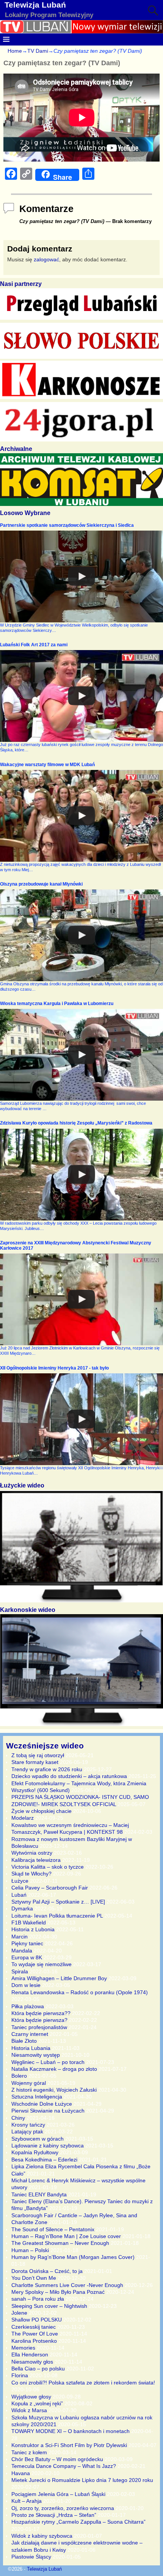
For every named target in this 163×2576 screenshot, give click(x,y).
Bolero (19, 2076)
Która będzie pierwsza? (39, 2020)
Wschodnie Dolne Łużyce (42, 2104)
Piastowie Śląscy (31, 2557)
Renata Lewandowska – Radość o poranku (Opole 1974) (80, 1992)
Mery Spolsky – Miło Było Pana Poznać (58, 2292)
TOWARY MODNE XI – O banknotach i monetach (71, 2431)
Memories (23, 2348)
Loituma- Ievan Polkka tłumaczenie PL (57, 1916)
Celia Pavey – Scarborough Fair (50, 1888)
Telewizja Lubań (35, 5)
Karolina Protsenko (34, 2341)
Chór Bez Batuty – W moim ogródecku (57, 2459)
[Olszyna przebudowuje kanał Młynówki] (81, 935)
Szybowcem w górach (38, 2139)
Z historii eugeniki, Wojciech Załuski (54, 2090)
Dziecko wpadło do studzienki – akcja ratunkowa (69, 1776)
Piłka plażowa (28, 2006)
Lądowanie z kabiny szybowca (48, 2146)
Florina (20, 2375)
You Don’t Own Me (34, 2278)
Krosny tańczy (28, 2125)
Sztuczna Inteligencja (37, 2097)
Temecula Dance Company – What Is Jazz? (64, 2466)
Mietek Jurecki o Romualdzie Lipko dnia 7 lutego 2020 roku (82, 2480)
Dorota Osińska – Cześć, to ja (47, 2271)
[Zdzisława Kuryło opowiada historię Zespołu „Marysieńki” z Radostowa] (81, 1175)
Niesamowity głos (32, 2362)
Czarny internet (30, 2034)
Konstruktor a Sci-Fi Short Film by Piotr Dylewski (69, 2445)
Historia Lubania (31, 2048)
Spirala (20, 1971)
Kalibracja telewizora (36, 1860)
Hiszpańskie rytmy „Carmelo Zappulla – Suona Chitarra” (78, 2522)
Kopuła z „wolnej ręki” (37, 2403)
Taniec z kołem (29, 2452)
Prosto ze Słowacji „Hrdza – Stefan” (54, 2515)
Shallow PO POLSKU (37, 2320)
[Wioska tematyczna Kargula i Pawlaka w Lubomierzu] (81, 1055)
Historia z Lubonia (33, 1929)
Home (15, 51)
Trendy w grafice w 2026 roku (47, 1769)
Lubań (19, 1895)
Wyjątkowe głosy (31, 2397)
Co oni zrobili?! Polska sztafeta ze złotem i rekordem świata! (83, 2383)
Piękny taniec (27, 1943)
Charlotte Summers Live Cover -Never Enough (67, 2285)
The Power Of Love (35, 2334)
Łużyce (20, 1881)
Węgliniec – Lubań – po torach (48, 2062)
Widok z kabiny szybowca (42, 2536)
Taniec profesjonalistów (39, 2027)
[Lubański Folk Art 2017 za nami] (81, 696)
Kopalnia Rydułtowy (35, 2152)
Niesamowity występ (36, 2055)
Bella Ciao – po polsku (38, 2369)
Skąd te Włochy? (31, 1874)
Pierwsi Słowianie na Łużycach (48, 2111)
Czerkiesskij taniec (34, 2327)
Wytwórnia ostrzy (32, 1853)
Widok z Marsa (29, 2410)
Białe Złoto (24, 2041)
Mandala (22, 1951)
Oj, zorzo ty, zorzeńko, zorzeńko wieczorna (63, 2508)
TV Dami (38, 51)
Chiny (18, 2118)
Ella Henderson (30, 2355)
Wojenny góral (29, 2083)
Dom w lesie (26, 1985)
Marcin (20, 1937)
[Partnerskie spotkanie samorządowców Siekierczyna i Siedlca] (81, 576)
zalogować (46, 259)
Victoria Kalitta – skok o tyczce (48, 1867)
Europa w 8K (27, 1957)
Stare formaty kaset (35, 1762)
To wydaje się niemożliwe (42, 1964)
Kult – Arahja (27, 2501)
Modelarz (23, 1818)
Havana (21, 2473)
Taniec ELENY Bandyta (39, 2194)
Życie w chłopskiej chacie (42, 1811)
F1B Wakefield (29, 1923)
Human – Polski (30, 2250)
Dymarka (22, 1908)
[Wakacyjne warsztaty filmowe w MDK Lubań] (81, 816)
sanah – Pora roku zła (38, 2299)
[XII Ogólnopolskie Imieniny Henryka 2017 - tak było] (81, 1419)
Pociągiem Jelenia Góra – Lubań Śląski (58, 2494)
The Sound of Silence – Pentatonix (53, 2229)
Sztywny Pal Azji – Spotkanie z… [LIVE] (58, 1902)
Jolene (19, 2313)
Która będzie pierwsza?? (41, 2013)
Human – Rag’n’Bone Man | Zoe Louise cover (66, 2236)
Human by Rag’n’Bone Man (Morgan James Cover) (73, 2257)
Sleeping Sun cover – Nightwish (49, 2306)
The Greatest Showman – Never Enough (60, 2243)
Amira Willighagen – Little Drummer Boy (59, 1978)
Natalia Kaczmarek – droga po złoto (54, 2069)
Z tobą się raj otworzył (38, 1755)
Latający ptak (27, 2131)
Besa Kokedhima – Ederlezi (44, 2160)
